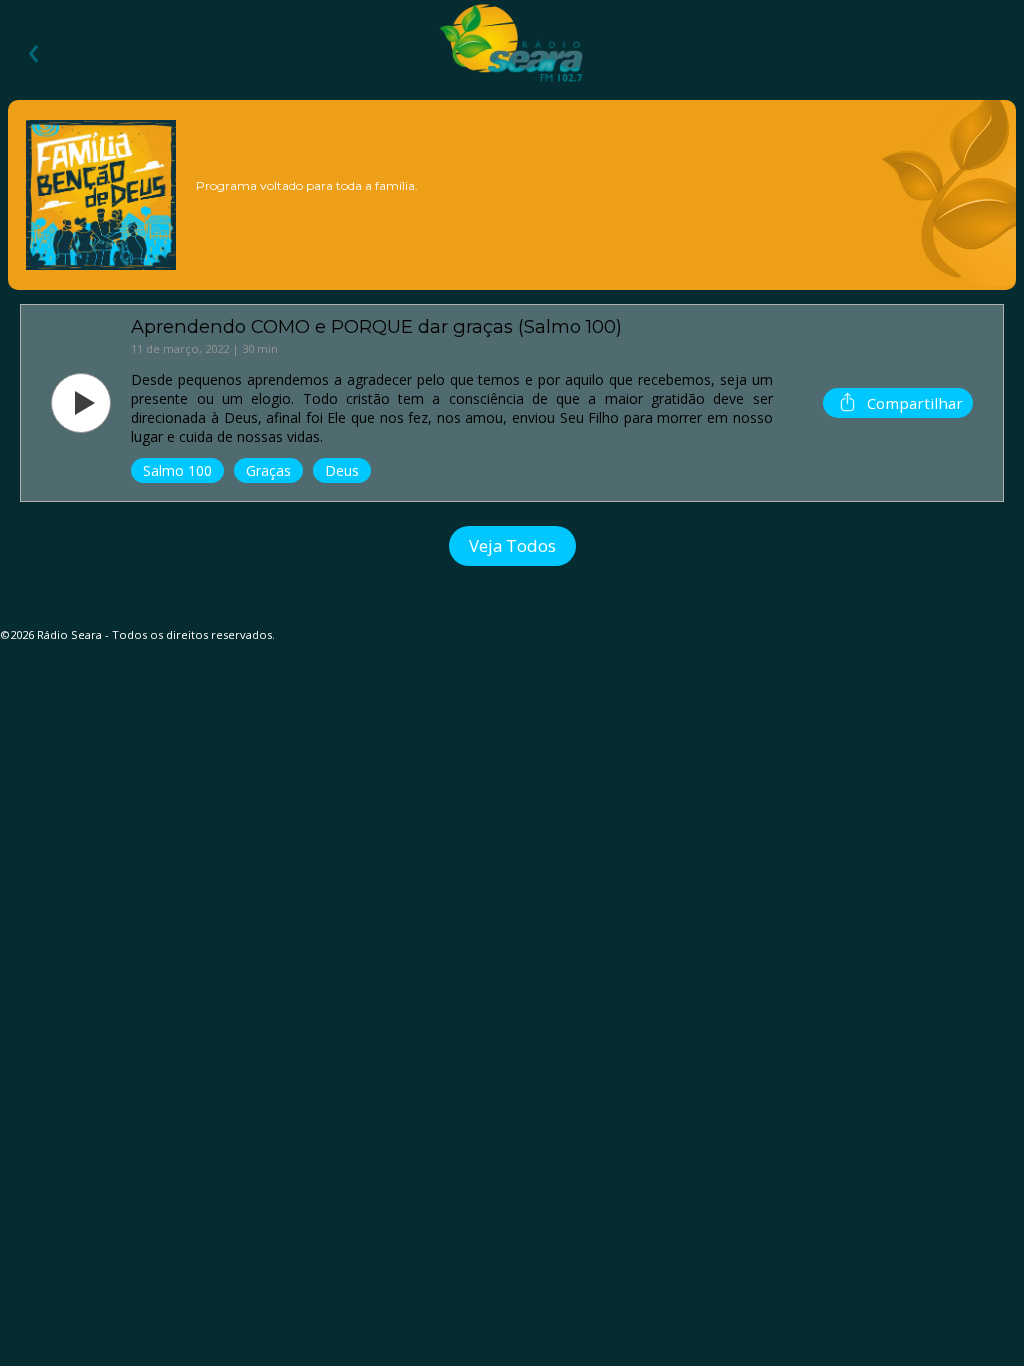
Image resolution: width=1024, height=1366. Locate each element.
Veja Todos (512, 545)
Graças (268, 470)
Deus (342, 470)
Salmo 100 (177, 470)
